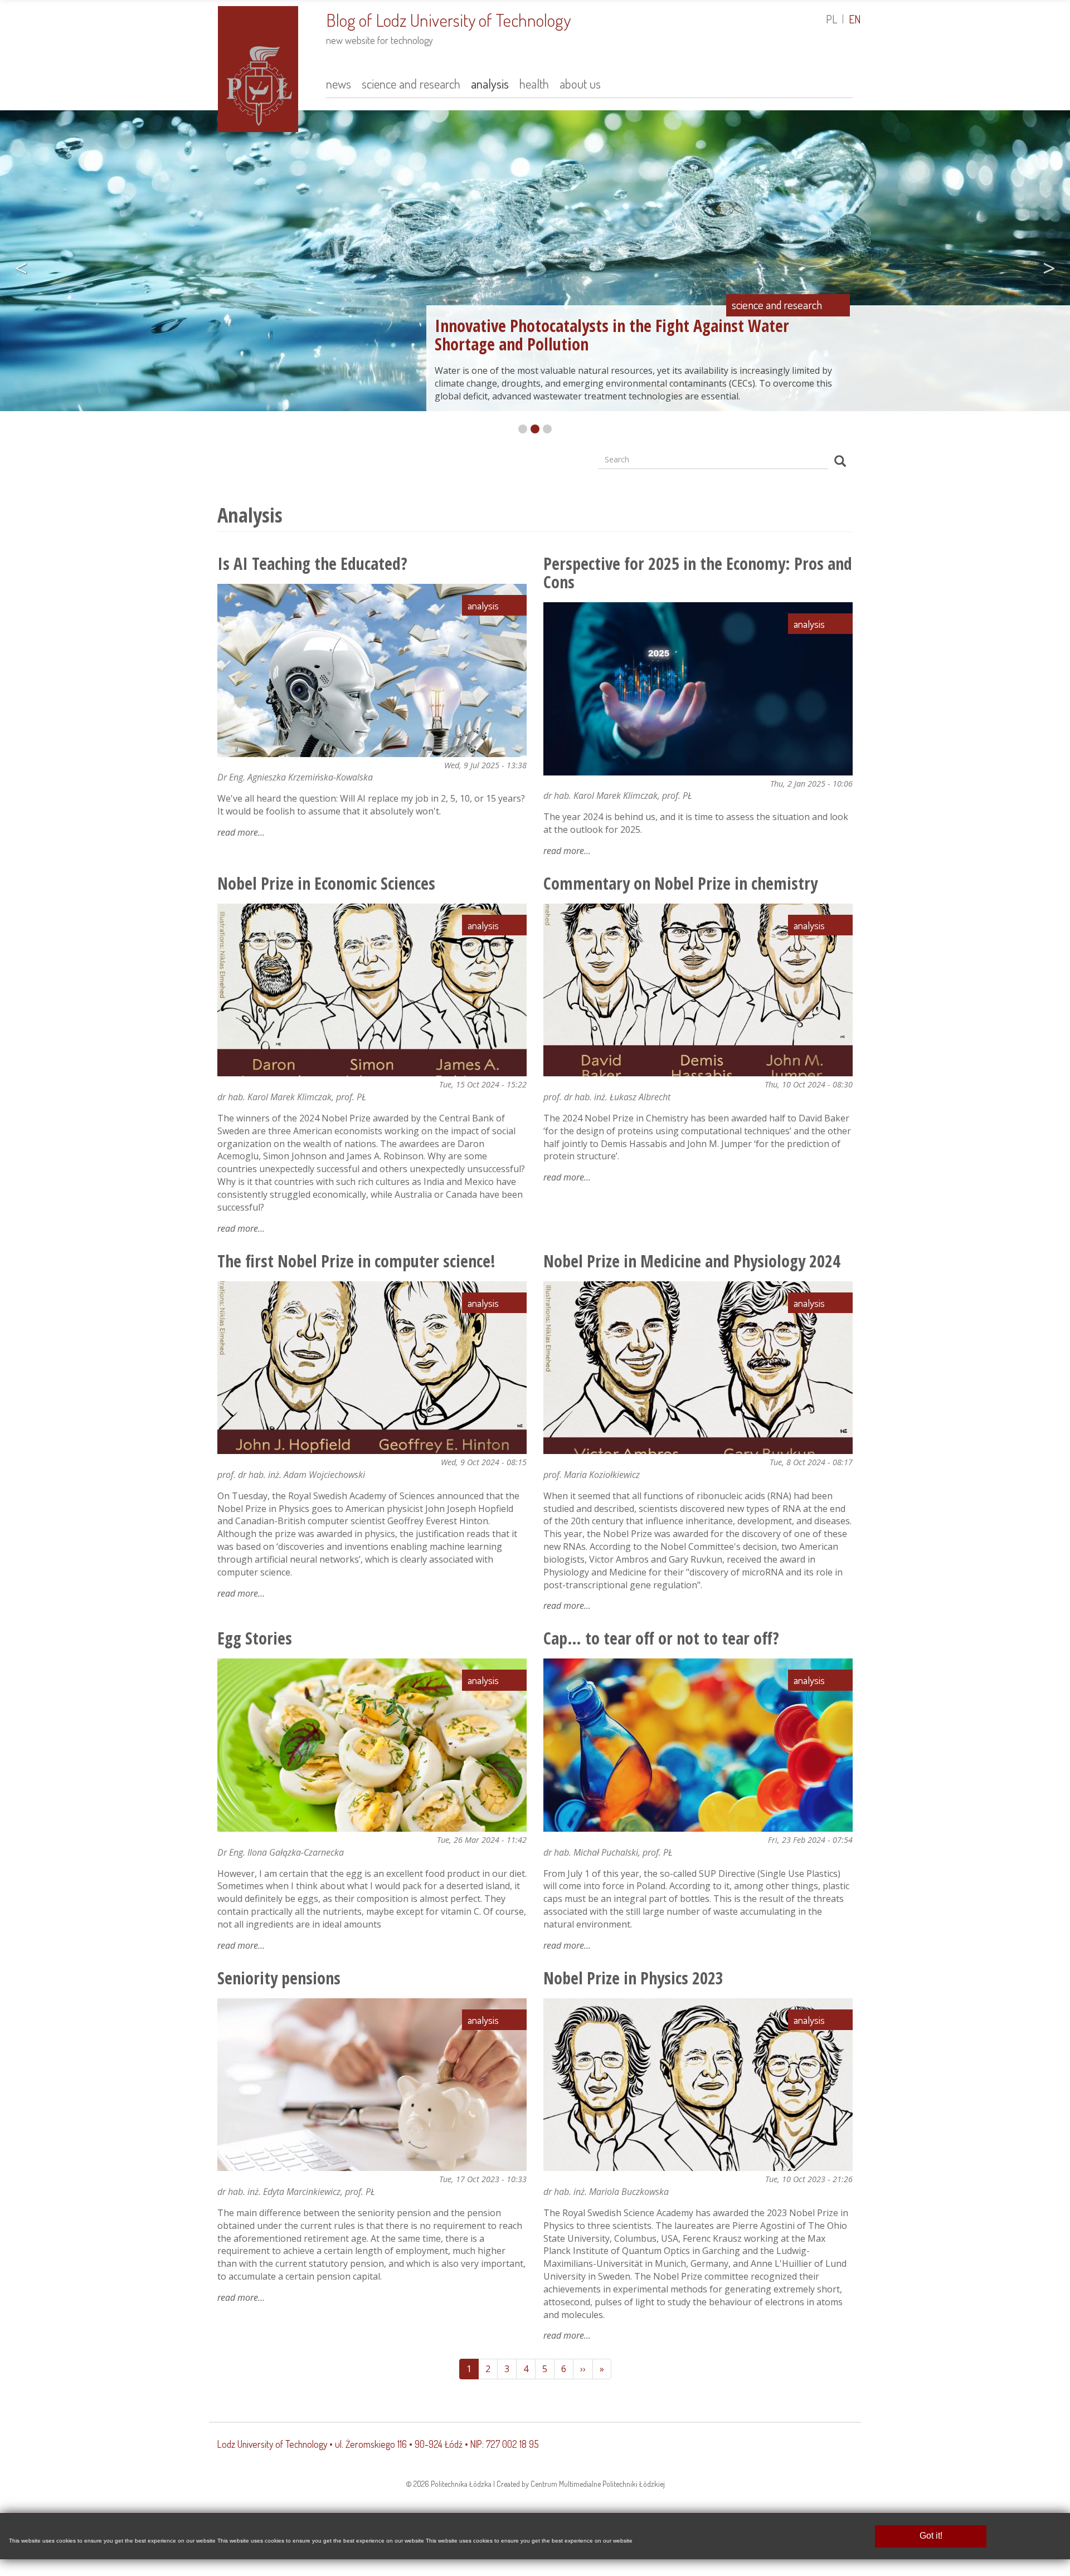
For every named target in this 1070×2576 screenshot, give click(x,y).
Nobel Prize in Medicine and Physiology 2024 (692, 1261)
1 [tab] (523, 429)
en (855, 19)
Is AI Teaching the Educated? (312, 563)
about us (580, 83)
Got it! (931, 2536)
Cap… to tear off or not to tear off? (661, 1638)
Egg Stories (255, 1638)
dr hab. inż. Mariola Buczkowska (606, 2192)
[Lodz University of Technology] (258, 67)
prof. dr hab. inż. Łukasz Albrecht (607, 1097)
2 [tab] (535, 429)
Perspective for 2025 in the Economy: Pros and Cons (698, 573)
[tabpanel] (535, 264)
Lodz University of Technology (272, 2444)
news (339, 83)
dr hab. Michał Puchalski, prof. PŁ (608, 1852)
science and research (411, 83)
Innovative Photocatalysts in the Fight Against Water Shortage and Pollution (612, 335)
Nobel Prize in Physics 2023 (633, 1978)
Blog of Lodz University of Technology (448, 20)
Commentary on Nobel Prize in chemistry (680, 883)
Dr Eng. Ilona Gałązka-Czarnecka (281, 1852)
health (534, 83)
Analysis (483, 605)
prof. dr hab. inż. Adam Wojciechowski (291, 1475)
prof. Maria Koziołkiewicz (592, 1475)
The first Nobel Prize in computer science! (356, 1261)
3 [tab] (547, 429)
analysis (490, 83)
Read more (241, 832)
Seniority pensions (279, 1978)
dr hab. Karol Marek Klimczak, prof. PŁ (618, 796)
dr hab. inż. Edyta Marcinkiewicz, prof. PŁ (296, 2192)
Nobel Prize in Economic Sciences (326, 883)
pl (831, 19)
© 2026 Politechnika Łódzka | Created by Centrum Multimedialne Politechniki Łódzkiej (535, 2484)
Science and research (777, 305)
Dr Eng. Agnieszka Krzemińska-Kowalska (295, 777)
